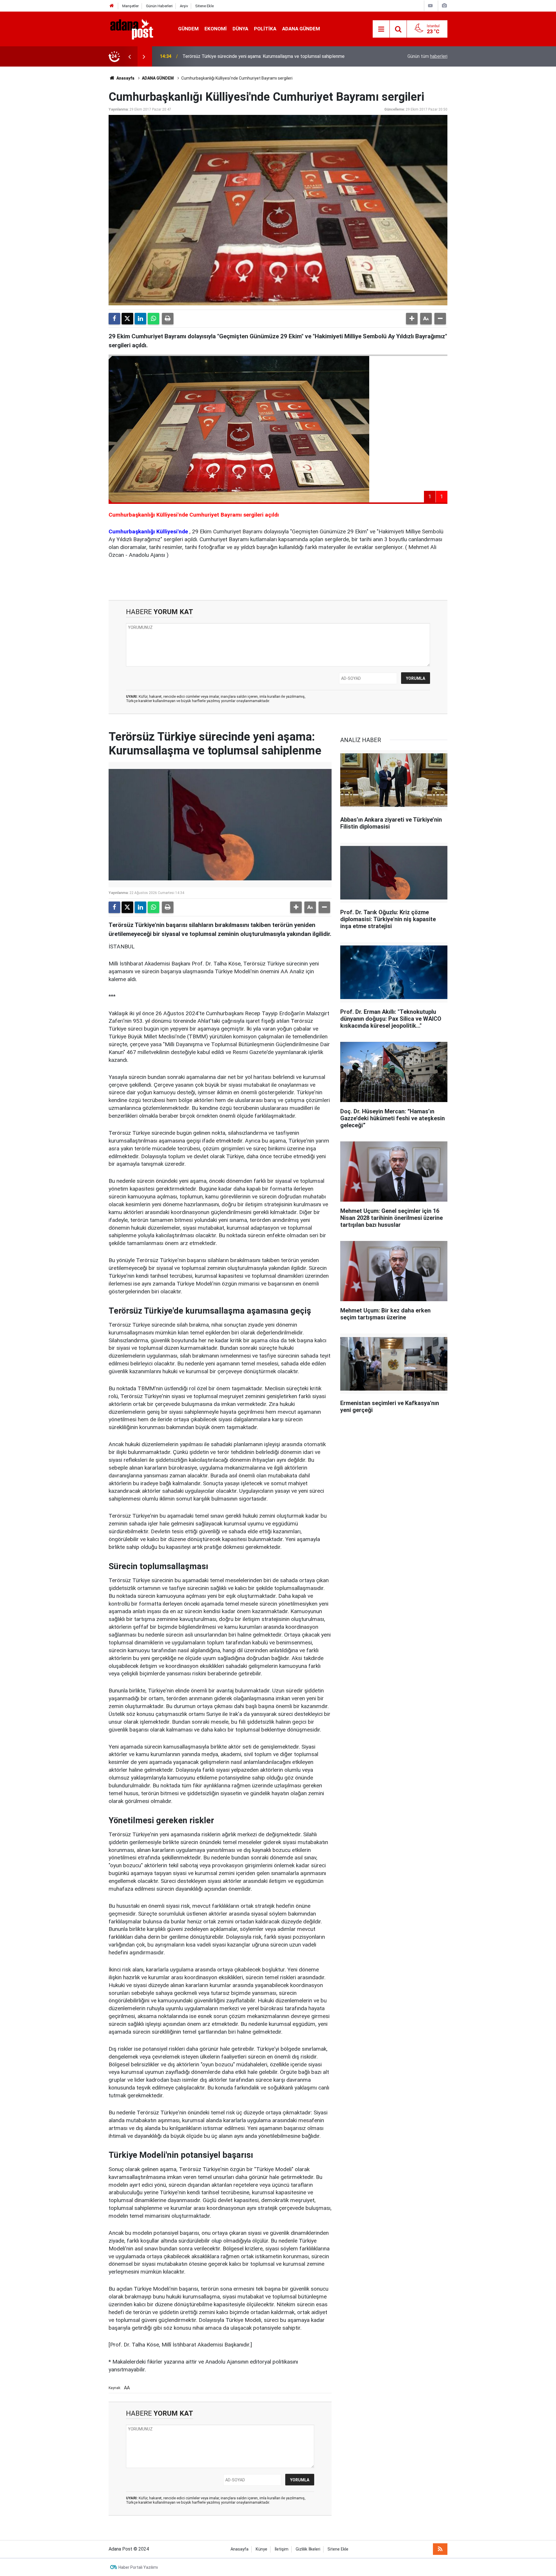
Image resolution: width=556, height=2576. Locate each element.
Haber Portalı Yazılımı (138, 2567)
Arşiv (184, 6)
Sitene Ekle (204, 6)
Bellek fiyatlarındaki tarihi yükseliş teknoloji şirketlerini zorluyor (246, 56)
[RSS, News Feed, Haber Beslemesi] (440, 2549)
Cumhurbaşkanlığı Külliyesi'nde (148, 531)
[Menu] (381, 29)
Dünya (240, 29)
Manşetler (130, 6)
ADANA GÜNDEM (301, 29)
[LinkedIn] (140, 319)
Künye (261, 2549)
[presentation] (129, 56)
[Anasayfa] (112, 6)
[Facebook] (114, 319)
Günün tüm (427, 56)
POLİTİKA (265, 29)
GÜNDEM (188, 29)
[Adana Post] (138, 29)
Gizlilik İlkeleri (308, 2549)
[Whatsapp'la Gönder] (153, 319)
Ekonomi (216, 29)
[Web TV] (430, 6)
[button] (412, 319)
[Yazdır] (168, 319)
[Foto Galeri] (444, 6)
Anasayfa (125, 78)
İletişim (281, 2549)
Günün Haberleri (159, 6)
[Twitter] (127, 319)
